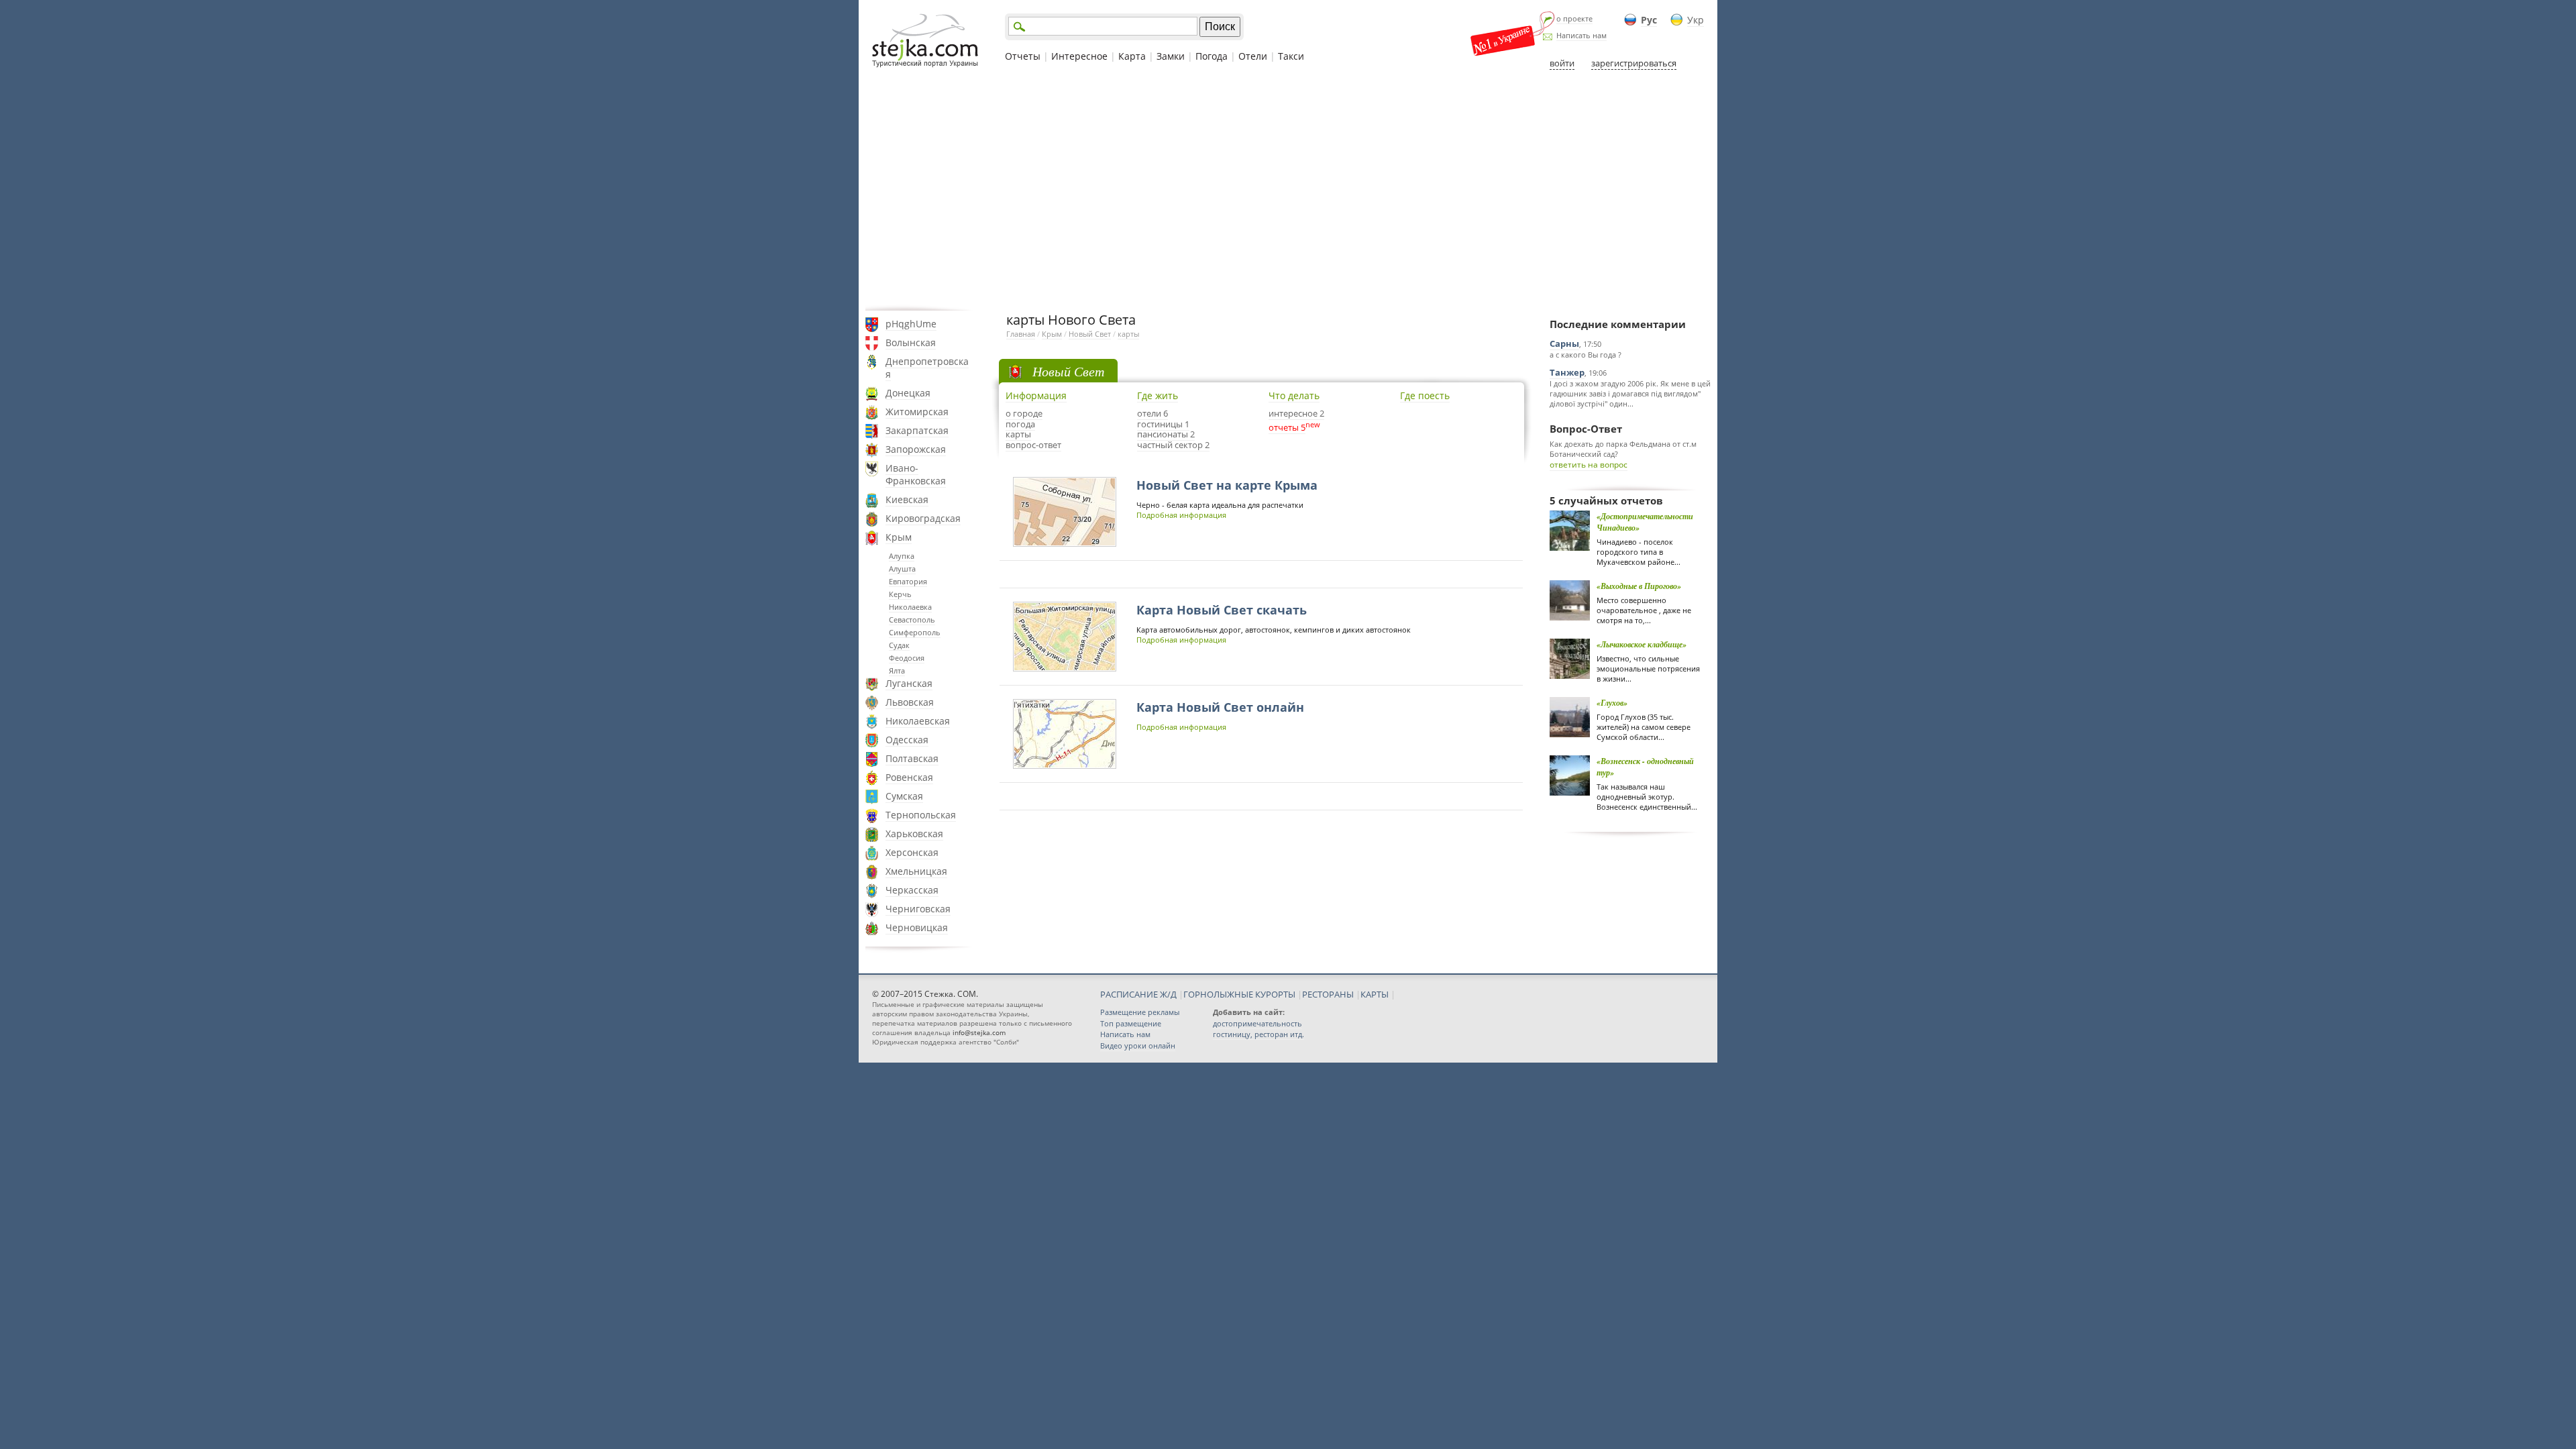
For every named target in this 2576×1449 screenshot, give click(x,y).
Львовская (910, 702)
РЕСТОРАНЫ (1328, 994)
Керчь (900, 594)
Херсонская (912, 852)
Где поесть (1425, 395)
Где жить (1158, 395)
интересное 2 (1296, 413)
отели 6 (1152, 413)
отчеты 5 (1287, 427)
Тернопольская (921, 815)
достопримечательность (1257, 1023)
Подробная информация (1181, 515)
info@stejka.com (979, 1032)
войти (1562, 63)
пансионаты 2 (1166, 434)
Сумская (904, 796)
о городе (1024, 413)
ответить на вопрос (1589, 465)
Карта (1132, 56)
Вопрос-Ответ (1586, 429)
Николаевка (910, 607)
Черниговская (918, 909)
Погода (1212, 56)
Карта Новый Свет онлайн (1220, 707)
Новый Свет (1090, 334)
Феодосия (907, 658)
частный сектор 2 (1173, 445)
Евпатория (908, 581)
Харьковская (914, 834)
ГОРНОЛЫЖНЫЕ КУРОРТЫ (1239, 994)
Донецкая (908, 393)
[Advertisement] (1288, 190)
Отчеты (1023, 56)
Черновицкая (917, 927)
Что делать (1294, 395)
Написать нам (1581, 35)
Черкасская (912, 890)
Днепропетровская (927, 368)
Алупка (902, 556)
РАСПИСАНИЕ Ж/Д (1138, 994)
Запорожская (916, 449)
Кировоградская (923, 518)
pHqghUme (911, 324)
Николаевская (918, 721)
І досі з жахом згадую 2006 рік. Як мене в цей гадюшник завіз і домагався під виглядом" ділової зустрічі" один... (1630, 393)
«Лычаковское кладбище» (1642, 644)
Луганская (909, 683)
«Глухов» (1612, 703)
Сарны (1564, 343)
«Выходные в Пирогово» (1639, 586)
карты (1128, 334)
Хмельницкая (916, 871)
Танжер (1567, 372)
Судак (899, 645)
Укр (1696, 20)
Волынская (911, 342)
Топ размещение (1131, 1023)
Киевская (907, 499)
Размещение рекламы (1140, 1012)
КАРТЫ (1375, 994)
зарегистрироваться (1634, 63)
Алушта (902, 569)
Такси (1291, 56)
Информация (1036, 395)
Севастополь (912, 620)
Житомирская (917, 412)
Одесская (907, 740)
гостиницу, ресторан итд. (1258, 1034)
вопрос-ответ (1033, 445)
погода (1020, 424)
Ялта (897, 670)
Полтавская (912, 758)
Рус (1649, 20)
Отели (1253, 56)
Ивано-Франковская (916, 474)
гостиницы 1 (1163, 424)
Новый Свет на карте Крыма (1227, 485)
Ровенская (909, 777)
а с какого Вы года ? (1586, 355)
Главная (1021, 334)
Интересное (1079, 56)
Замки (1171, 56)
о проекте (1574, 18)
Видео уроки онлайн (1138, 1045)
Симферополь (915, 632)
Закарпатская (917, 430)
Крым (899, 537)
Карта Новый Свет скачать (1222, 610)
